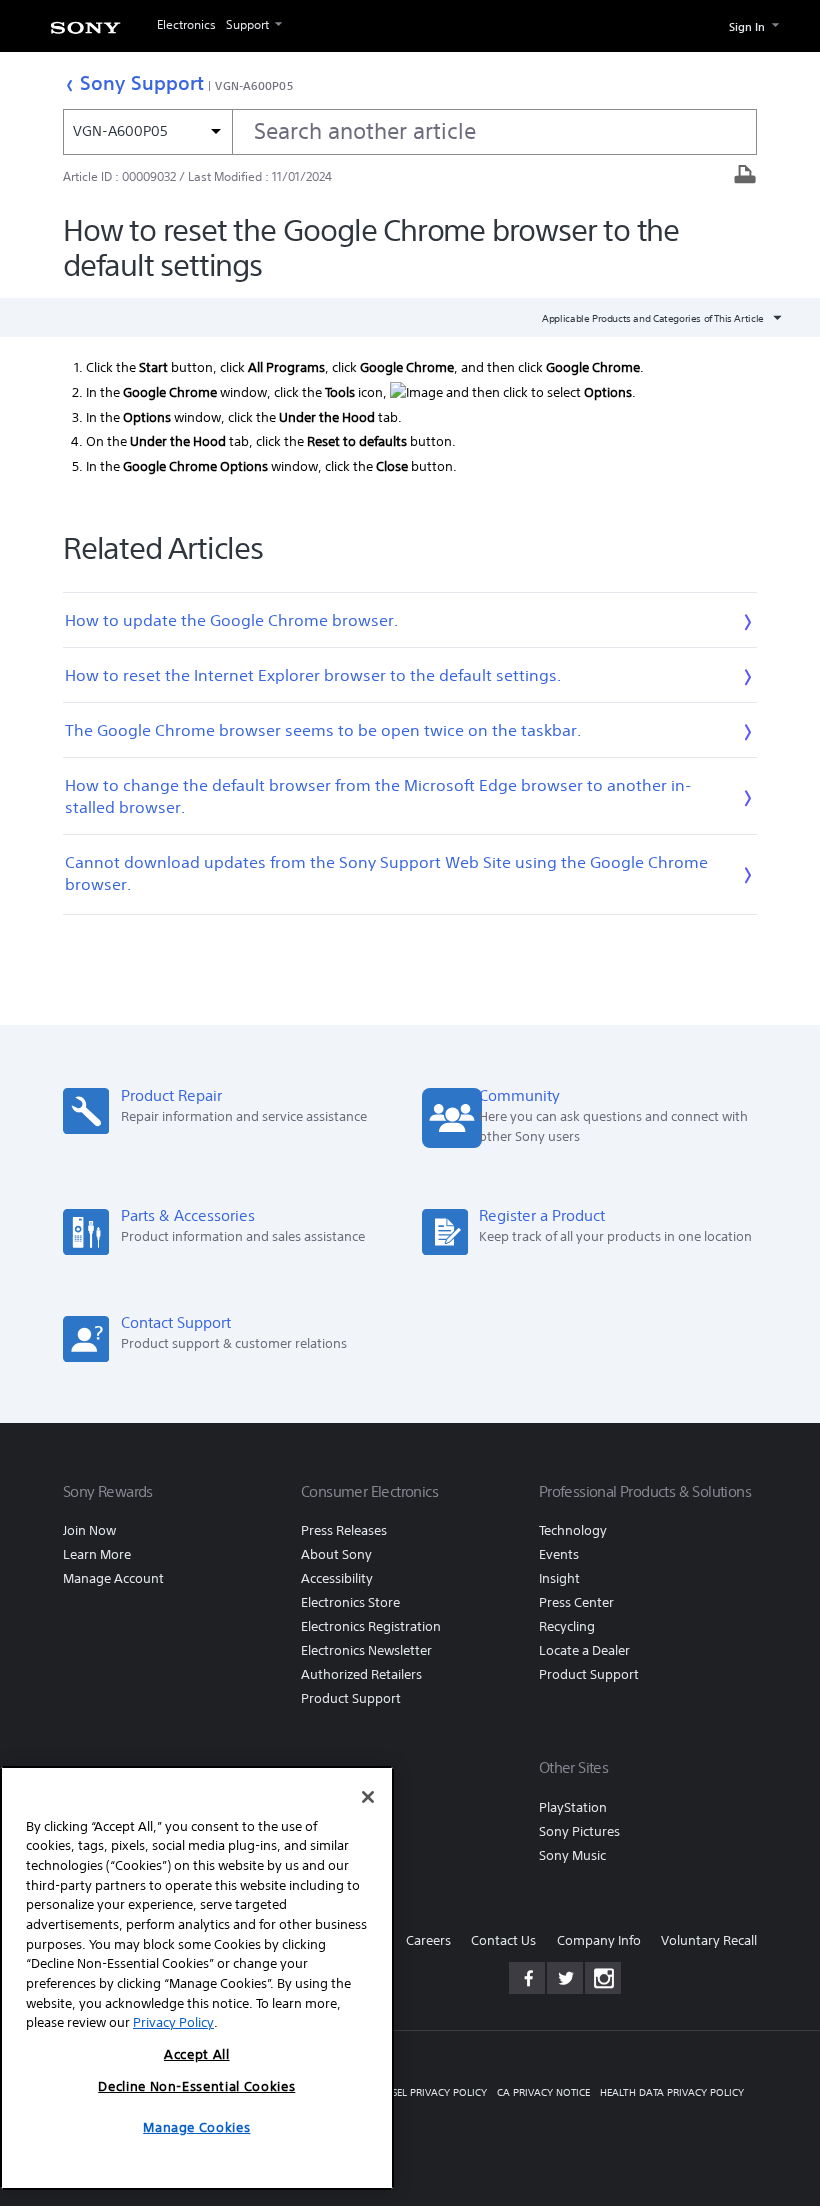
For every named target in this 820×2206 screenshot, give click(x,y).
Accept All (197, 2054)
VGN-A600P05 (253, 85)
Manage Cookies (196, 2127)
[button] (780, 2140)
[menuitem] (85, 31)
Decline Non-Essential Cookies (196, 2086)
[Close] (368, 1797)
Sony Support (142, 82)
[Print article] (745, 176)
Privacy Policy (173, 2022)
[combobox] (410, 132)
